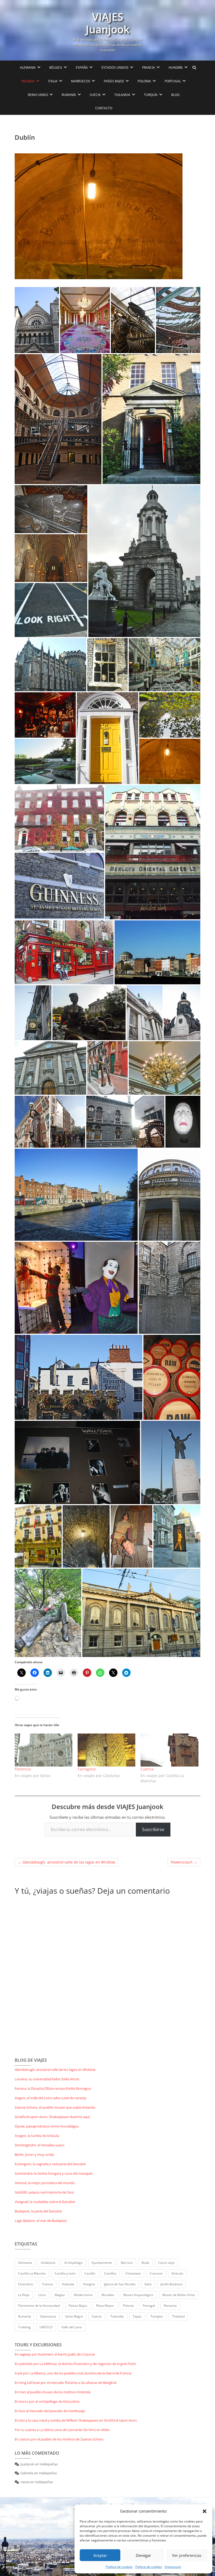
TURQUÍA (151, 95)
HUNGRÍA (176, 67)
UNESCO (46, 2327)
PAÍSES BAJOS (114, 81)
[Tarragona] (106, 1750)
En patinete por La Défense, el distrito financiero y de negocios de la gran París (75, 2364)
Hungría (89, 2284)
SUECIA (95, 95)
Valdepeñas (49, 2464)
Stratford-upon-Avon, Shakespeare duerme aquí (52, 2117)
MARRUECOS (81, 81)
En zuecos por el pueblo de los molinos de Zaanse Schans (59, 2439)
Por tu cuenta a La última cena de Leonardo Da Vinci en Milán (62, 2430)
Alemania (25, 2263)
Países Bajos (78, 2306)
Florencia (23, 1769)
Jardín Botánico (171, 2284)
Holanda (68, 2284)
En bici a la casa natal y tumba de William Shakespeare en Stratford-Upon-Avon (76, 2420)
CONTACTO (104, 108)
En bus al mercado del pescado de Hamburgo (50, 2411)
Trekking (24, 2327)
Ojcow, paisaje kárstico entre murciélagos (47, 2126)
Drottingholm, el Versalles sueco (40, 2145)
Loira (42, 2295)
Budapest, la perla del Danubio (38, 2211)
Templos (157, 2316)
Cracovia (156, 2273)
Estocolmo (26, 2284)
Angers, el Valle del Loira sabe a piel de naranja (50, 2098)
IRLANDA (28, 81)
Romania (170, 2306)
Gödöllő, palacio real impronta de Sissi (44, 2192)
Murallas (108, 2295)
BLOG (175, 95)
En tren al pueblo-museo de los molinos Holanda (53, 2392)
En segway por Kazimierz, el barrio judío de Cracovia (55, 2354)
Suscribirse (153, 1829)
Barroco (127, 2263)
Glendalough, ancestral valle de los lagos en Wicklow (66, 1862)
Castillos (110, 2273)
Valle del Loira (72, 2327)
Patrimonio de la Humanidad (39, 2306)
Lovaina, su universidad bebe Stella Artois (47, 2079)
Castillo (90, 2273)
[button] (205, 2511)
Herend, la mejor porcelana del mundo (45, 2183)
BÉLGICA (56, 67)
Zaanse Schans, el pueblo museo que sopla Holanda (55, 2107)
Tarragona (87, 1769)
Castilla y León (65, 2273)
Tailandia (117, 2316)
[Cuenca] (169, 1750)
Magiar (60, 2295)
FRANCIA (149, 67)
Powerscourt (184, 1862)
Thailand (178, 2316)
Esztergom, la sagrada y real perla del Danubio (50, 2164)
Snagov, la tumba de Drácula (37, 2136)
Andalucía (48, 2263)
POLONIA (144, 81)
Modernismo (83, 2295)
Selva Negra (74, 2316)
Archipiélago (73, 2263)
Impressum (173, 2567)
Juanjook (27, 2464)
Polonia (128, 2306)
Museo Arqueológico (138, 2295)
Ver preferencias (187, 2555)
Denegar (143, 2555)
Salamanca (48, 2316)
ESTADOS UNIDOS (115, 67)
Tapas (137, 2316)
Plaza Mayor (105, 2306)
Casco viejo (166, 2263)
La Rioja (24, 2295)
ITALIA (53, 81)
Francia (48, 2284)
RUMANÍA (69, 95)
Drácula (177, 2273)
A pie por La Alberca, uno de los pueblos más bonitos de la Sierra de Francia (73, 2373)
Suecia (97, 2316)
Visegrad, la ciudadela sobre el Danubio (45, 2202)
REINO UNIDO (38, 95)
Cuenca (147, 1769)
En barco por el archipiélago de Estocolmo (47, 2401)
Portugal (149, 2306)
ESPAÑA (82, 67)
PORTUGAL (173, 81)
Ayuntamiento (102, 2263)
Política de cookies (119, 2567)
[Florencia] (44, 1750)
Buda (145, 2263)
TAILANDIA (122, 95)
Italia (148, 2284)
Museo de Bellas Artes (179, 2295)
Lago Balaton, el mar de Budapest (41, 2221)
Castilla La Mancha (32, 2273)
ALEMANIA (28, 67)
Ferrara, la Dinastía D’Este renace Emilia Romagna (53, 2088)
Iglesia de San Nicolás (120, 2284)
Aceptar (100, 2555)
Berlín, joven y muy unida (34, 2154)
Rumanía (25, 2316)
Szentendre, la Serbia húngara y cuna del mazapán (54, 2173)
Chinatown (133, 2273)
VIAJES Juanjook (108, 23)
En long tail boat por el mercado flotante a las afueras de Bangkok (66, 2383)
